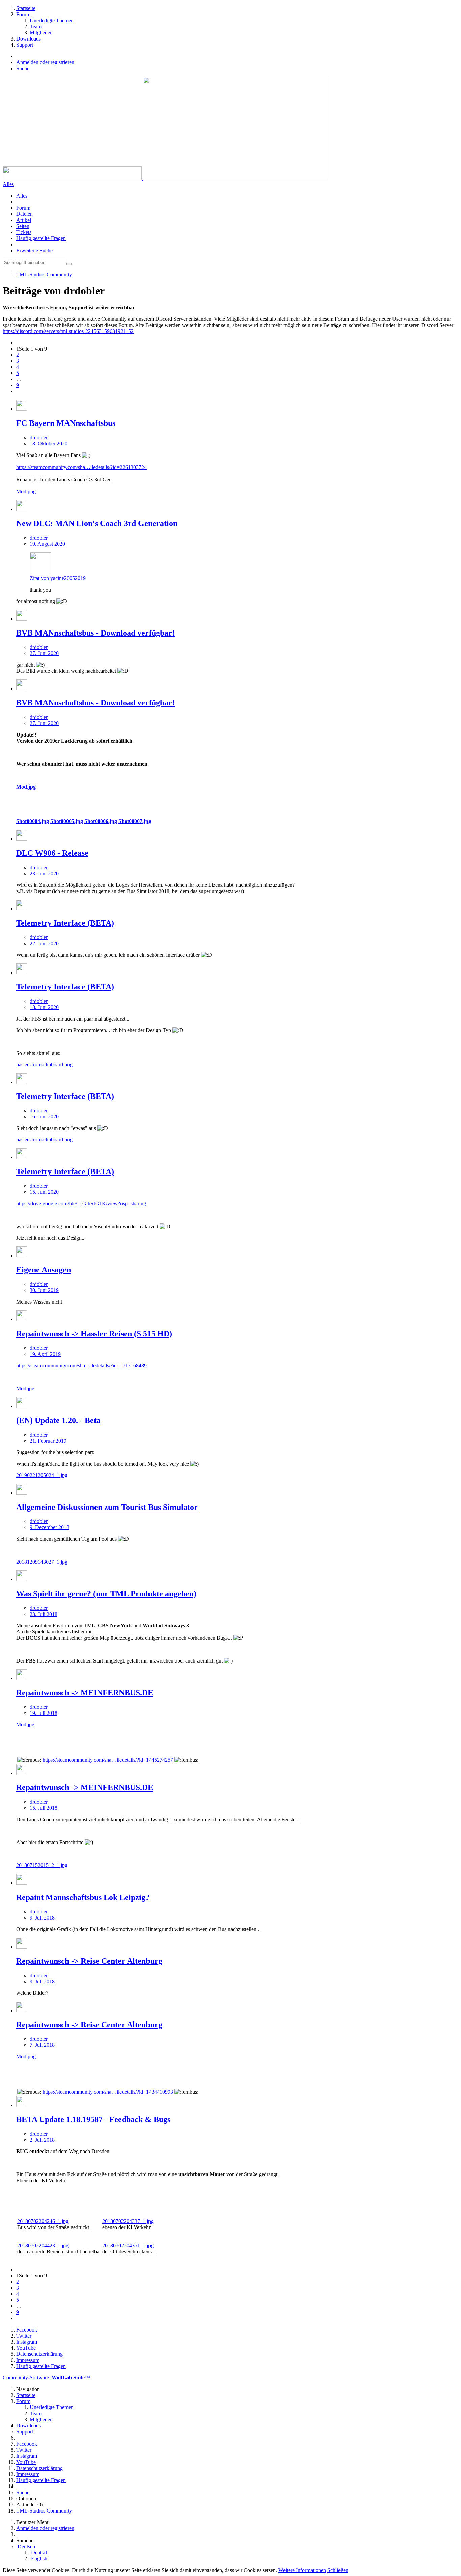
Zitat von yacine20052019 (58, 578)
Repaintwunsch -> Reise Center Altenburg (89, 1961)
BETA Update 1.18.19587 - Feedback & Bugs (93, 2119)
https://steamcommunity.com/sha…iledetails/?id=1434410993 (108, 2092)
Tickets (24, 232)
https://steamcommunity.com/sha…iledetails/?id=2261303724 (82, 467)
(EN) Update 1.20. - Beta (58, 1420)
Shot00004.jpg (33, 821)
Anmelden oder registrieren (45, 62)
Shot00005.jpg (67, 821)
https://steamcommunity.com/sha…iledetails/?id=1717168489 (82, 1366)
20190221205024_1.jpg (42, 1475)
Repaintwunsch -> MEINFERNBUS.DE (85, 1693)
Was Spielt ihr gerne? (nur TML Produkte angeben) (106, 1594)
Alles (22, 196)
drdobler (39, 437)
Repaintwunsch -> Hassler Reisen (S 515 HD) (94, 1334)
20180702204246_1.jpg (43, 2221)
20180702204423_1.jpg (43, 2246)
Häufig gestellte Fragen (41, 238)
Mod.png (26, 492)
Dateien (24, 214)
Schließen (338, 2570)
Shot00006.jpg (101, 821)
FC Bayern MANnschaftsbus (66, 423)
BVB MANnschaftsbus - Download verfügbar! (96, 633)
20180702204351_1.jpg (128, 2246)
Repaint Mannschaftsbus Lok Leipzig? (83, 1897)
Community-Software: (46, 2378)
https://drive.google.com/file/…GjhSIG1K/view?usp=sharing (81, 1203)
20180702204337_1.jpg (128, 2221)
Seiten (23, 226)
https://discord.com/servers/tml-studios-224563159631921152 (68, 331)
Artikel (24, 220)
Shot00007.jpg (135, 821)
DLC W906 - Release (52, 853)
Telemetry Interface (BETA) (65, 923)
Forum (23, 208)
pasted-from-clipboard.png (44, 1065)
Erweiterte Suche (34, 250)
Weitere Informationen (302, 2570)
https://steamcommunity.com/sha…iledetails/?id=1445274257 (108, 1760)
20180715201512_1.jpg (42, 1865)
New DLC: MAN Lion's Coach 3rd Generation (97, 523)
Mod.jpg (26, 787)
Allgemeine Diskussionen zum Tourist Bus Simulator (107, 1507)
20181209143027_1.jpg (42, 1562)
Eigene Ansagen (44, 1270)
